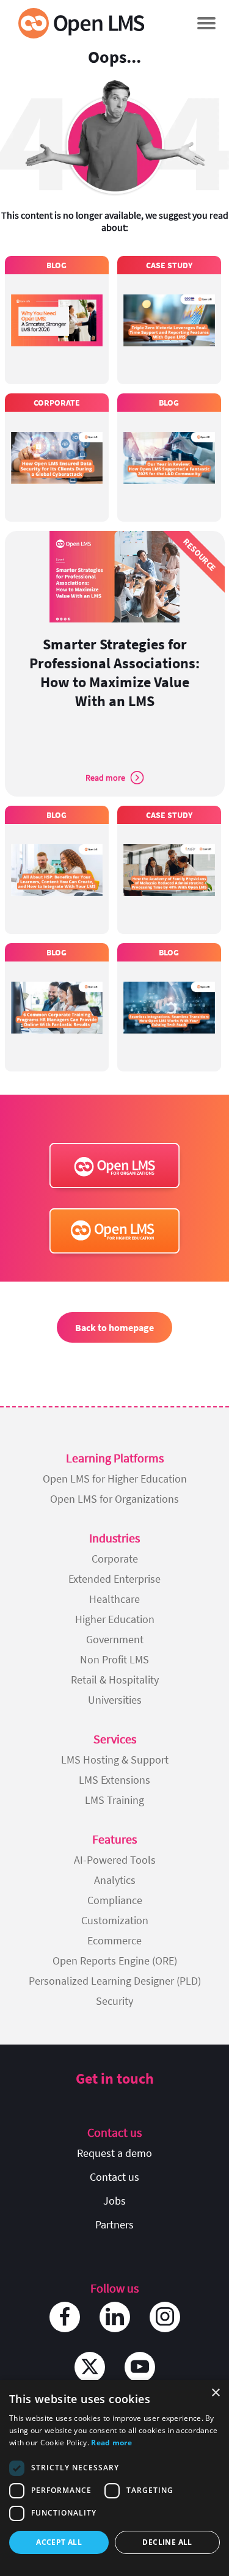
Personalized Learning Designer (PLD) (115, 1981)
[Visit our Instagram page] (165, 2317)
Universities (115, 1700)
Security (114, 2001)
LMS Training (114, 1800)
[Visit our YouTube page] (140, 2367)
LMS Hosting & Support (115, 1760)
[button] (206, 23)
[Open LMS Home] (81, 23)
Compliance (115, 1900)
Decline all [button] (167, 2542)
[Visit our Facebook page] (65, 2317)
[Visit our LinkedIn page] (115, 2317)
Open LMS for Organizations (114, 1499)
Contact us (114, 2177)
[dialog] (114, 2478)
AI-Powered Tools (115, 1860)
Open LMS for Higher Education (115, 1479)
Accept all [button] (59, 2542)
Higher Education (115, 1619)
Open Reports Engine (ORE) (115, 1961)
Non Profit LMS (114, 1659)
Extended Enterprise (114, 1579)
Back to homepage (114, 1327)
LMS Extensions (114, 1780)
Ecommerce (114, 1940)
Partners (114, 2224)
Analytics (115, 1880)
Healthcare (114, 1599)
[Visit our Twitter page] (90, 2367)
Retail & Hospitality (115, 1680)
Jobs (114, 2201)
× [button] (215, 2393)
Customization (115, 1920)
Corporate (115, 1559)
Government (115, 1639)
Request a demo (114, 2153)
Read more (111, 2443)
